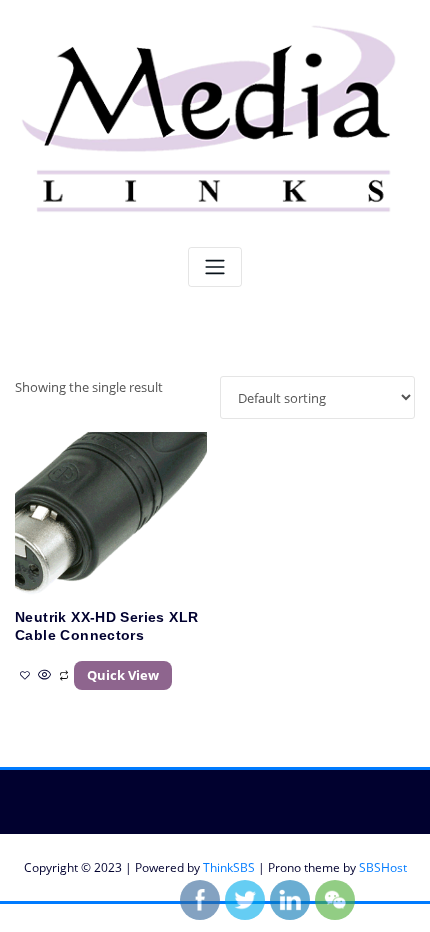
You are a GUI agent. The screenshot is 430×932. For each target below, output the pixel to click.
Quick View (123, 675)
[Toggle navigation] (215, 267)
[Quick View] (44, 675)
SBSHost (383, 867)
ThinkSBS (229, 867)
